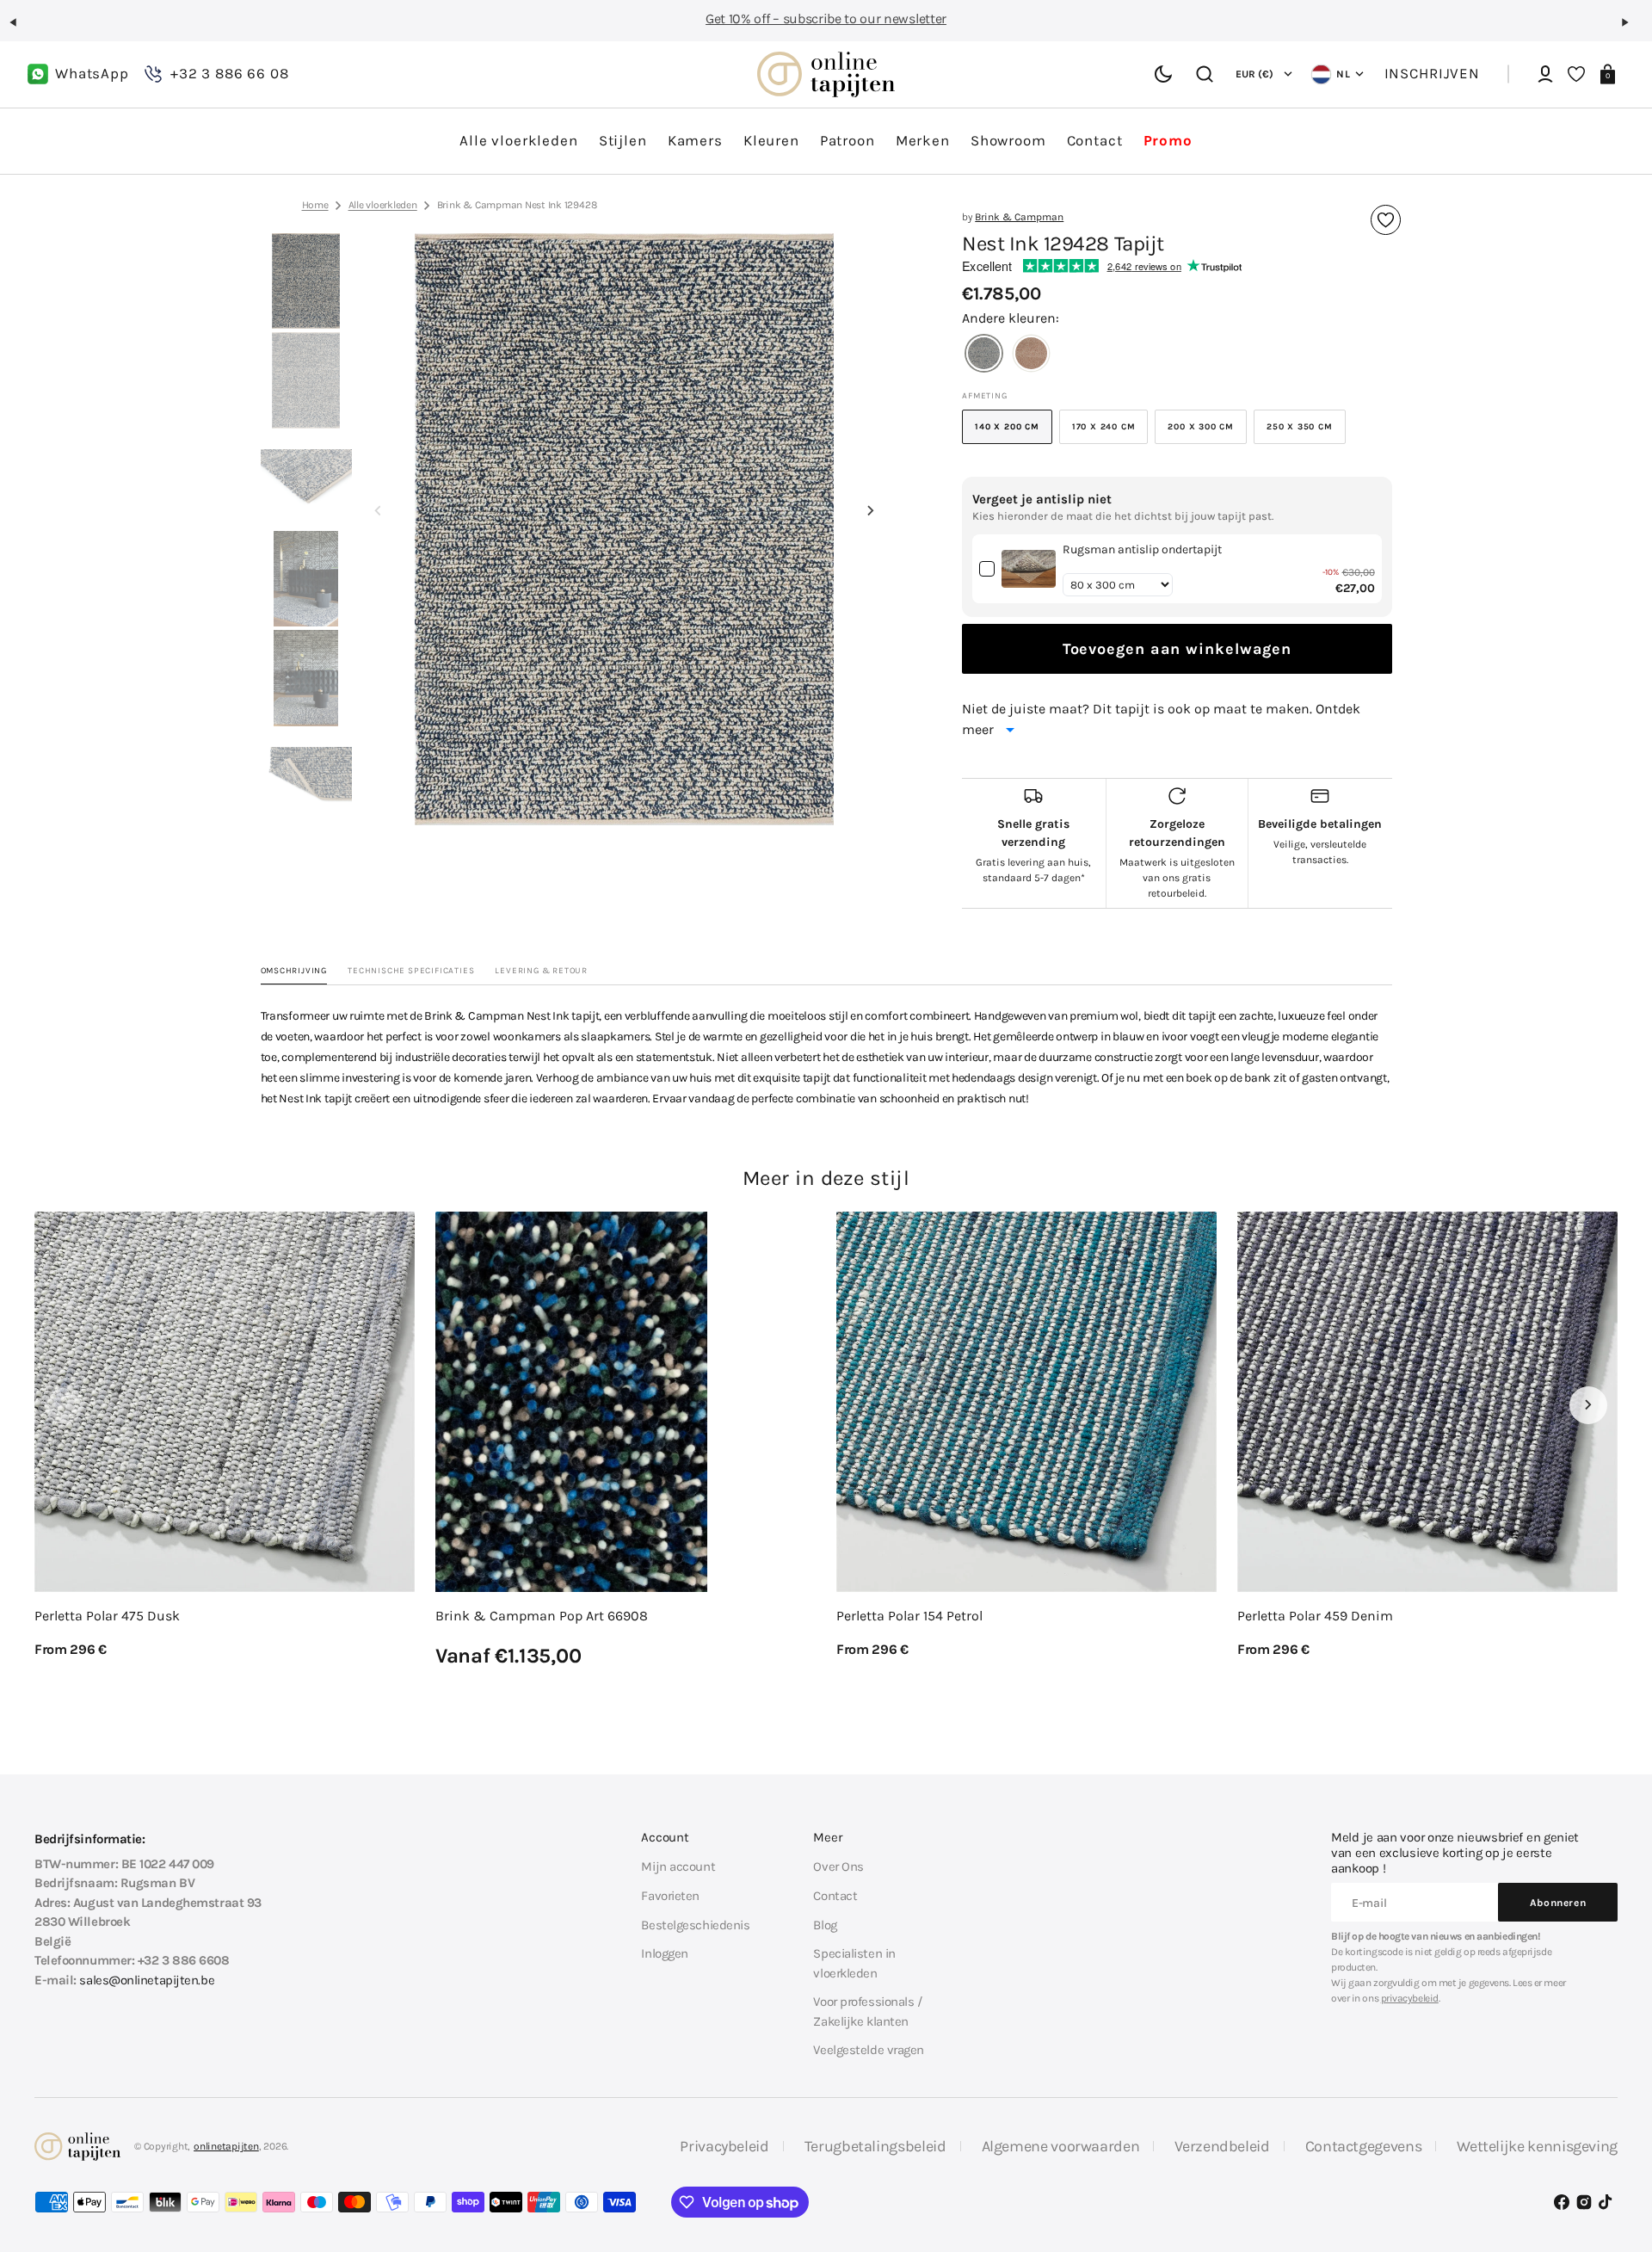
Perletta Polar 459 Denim (1315, 1616)
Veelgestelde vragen (869, 2050)
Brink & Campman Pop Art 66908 (542, 1616)
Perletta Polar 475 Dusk (107, 1616)
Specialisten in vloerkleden (854, 1963)
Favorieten (670, 1896)
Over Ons (838, 1866)
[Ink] (984, 355)
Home (315, 205)
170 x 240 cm (1110, 433)
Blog (825, 1925)
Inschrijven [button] (1432, 74)
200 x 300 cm (1207, 433)
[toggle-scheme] (1163, 74)
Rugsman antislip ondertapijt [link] (1142, 549)
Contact (835, 1896)
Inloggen (664, 1953)
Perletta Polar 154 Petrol (909, 1616)
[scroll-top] (1615, 2155)
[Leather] (1031, 355)
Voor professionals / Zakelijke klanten (867, 2011)
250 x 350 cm (1306, 433)
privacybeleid (1410, 1998)
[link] (1029, 569)
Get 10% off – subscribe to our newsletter (826, 19)
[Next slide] (871, 510)
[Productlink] (225, 1435)
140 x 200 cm (1014, 433)
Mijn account (678, 1866)
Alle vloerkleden (383, 205)
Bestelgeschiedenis (695, 1925)
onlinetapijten (226, 2146)
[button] (21, 29)
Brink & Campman (1019, 217)
